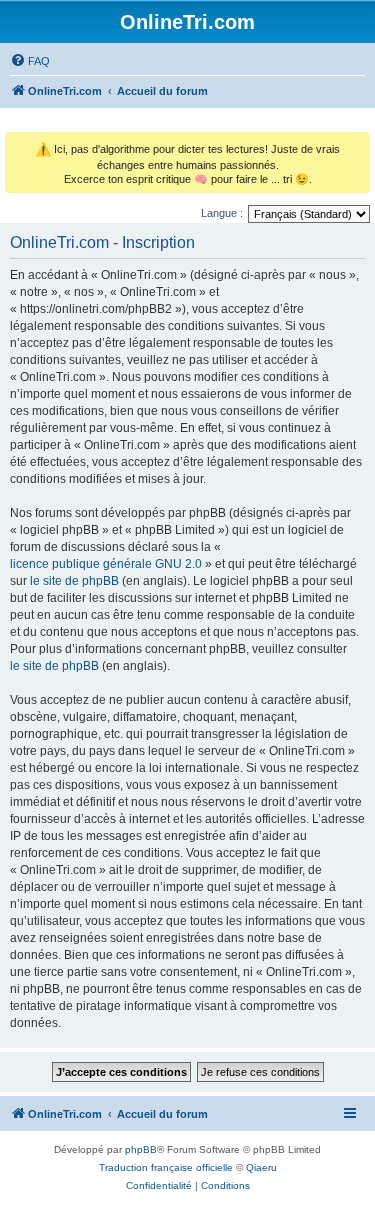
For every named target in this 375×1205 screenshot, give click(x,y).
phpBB (141, 1149)
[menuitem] (30, 61)
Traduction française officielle (166, 1167)
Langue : (222, 213)
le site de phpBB (74, 581)
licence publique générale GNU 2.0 (106, 564)
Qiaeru (261, 1167)
